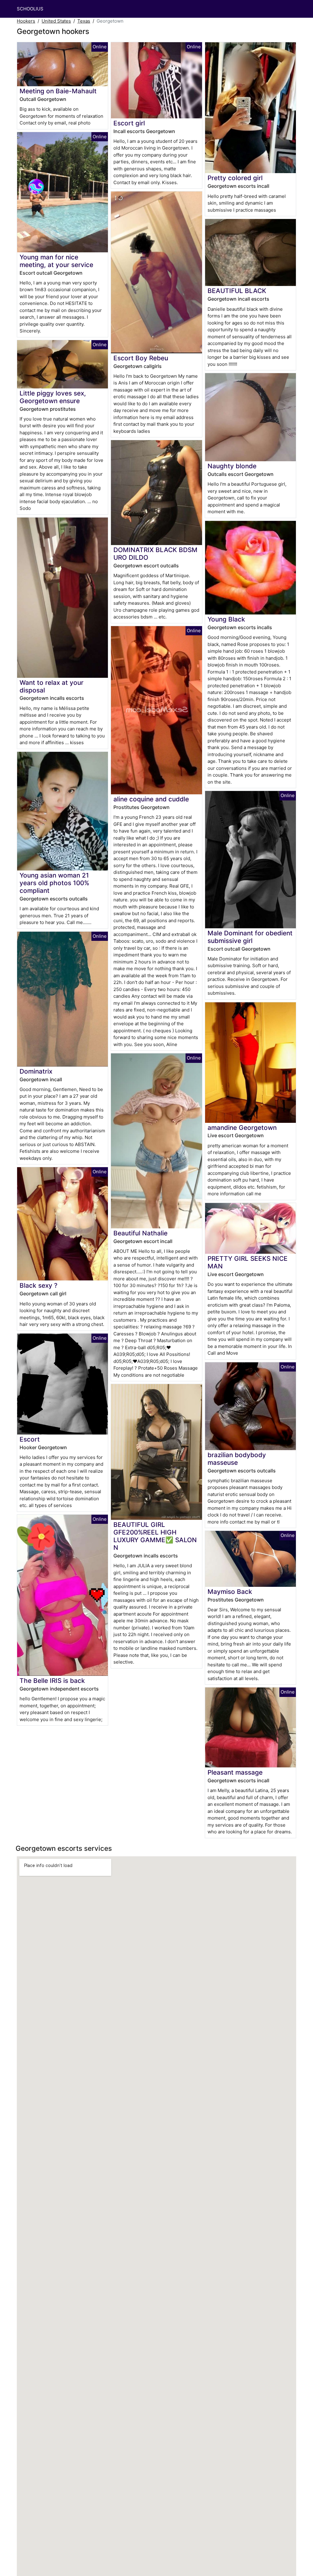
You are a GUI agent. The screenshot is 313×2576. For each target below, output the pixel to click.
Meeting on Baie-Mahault (58, 91)
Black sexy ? (39, 1285)
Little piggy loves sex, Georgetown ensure (53, 397)
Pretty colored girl (235, 178)
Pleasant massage (235, 1772)
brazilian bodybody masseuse (237, 1459)
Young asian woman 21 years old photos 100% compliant (54, 883)
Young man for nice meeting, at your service (56, 261)
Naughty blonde (232, 466)
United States (56, 21)
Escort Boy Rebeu (141, 358)
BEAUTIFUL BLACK (237, 291)
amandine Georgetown (242, 1128)
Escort (30, 1439)
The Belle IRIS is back (52, 1681)
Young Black (226, 619)
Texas (84, 21)
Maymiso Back (230, 1592)
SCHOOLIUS (30, 9)
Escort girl (129, 123)
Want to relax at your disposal (52, 686)
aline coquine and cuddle (151, 799)
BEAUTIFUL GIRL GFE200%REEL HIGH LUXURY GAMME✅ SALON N (155, 1536)
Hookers (26, 21)
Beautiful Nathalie (140, 1233)
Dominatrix (36, 1071)
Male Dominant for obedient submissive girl (250, 937)
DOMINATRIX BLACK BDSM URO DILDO (155, 554)
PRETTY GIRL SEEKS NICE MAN (248, 1262)
